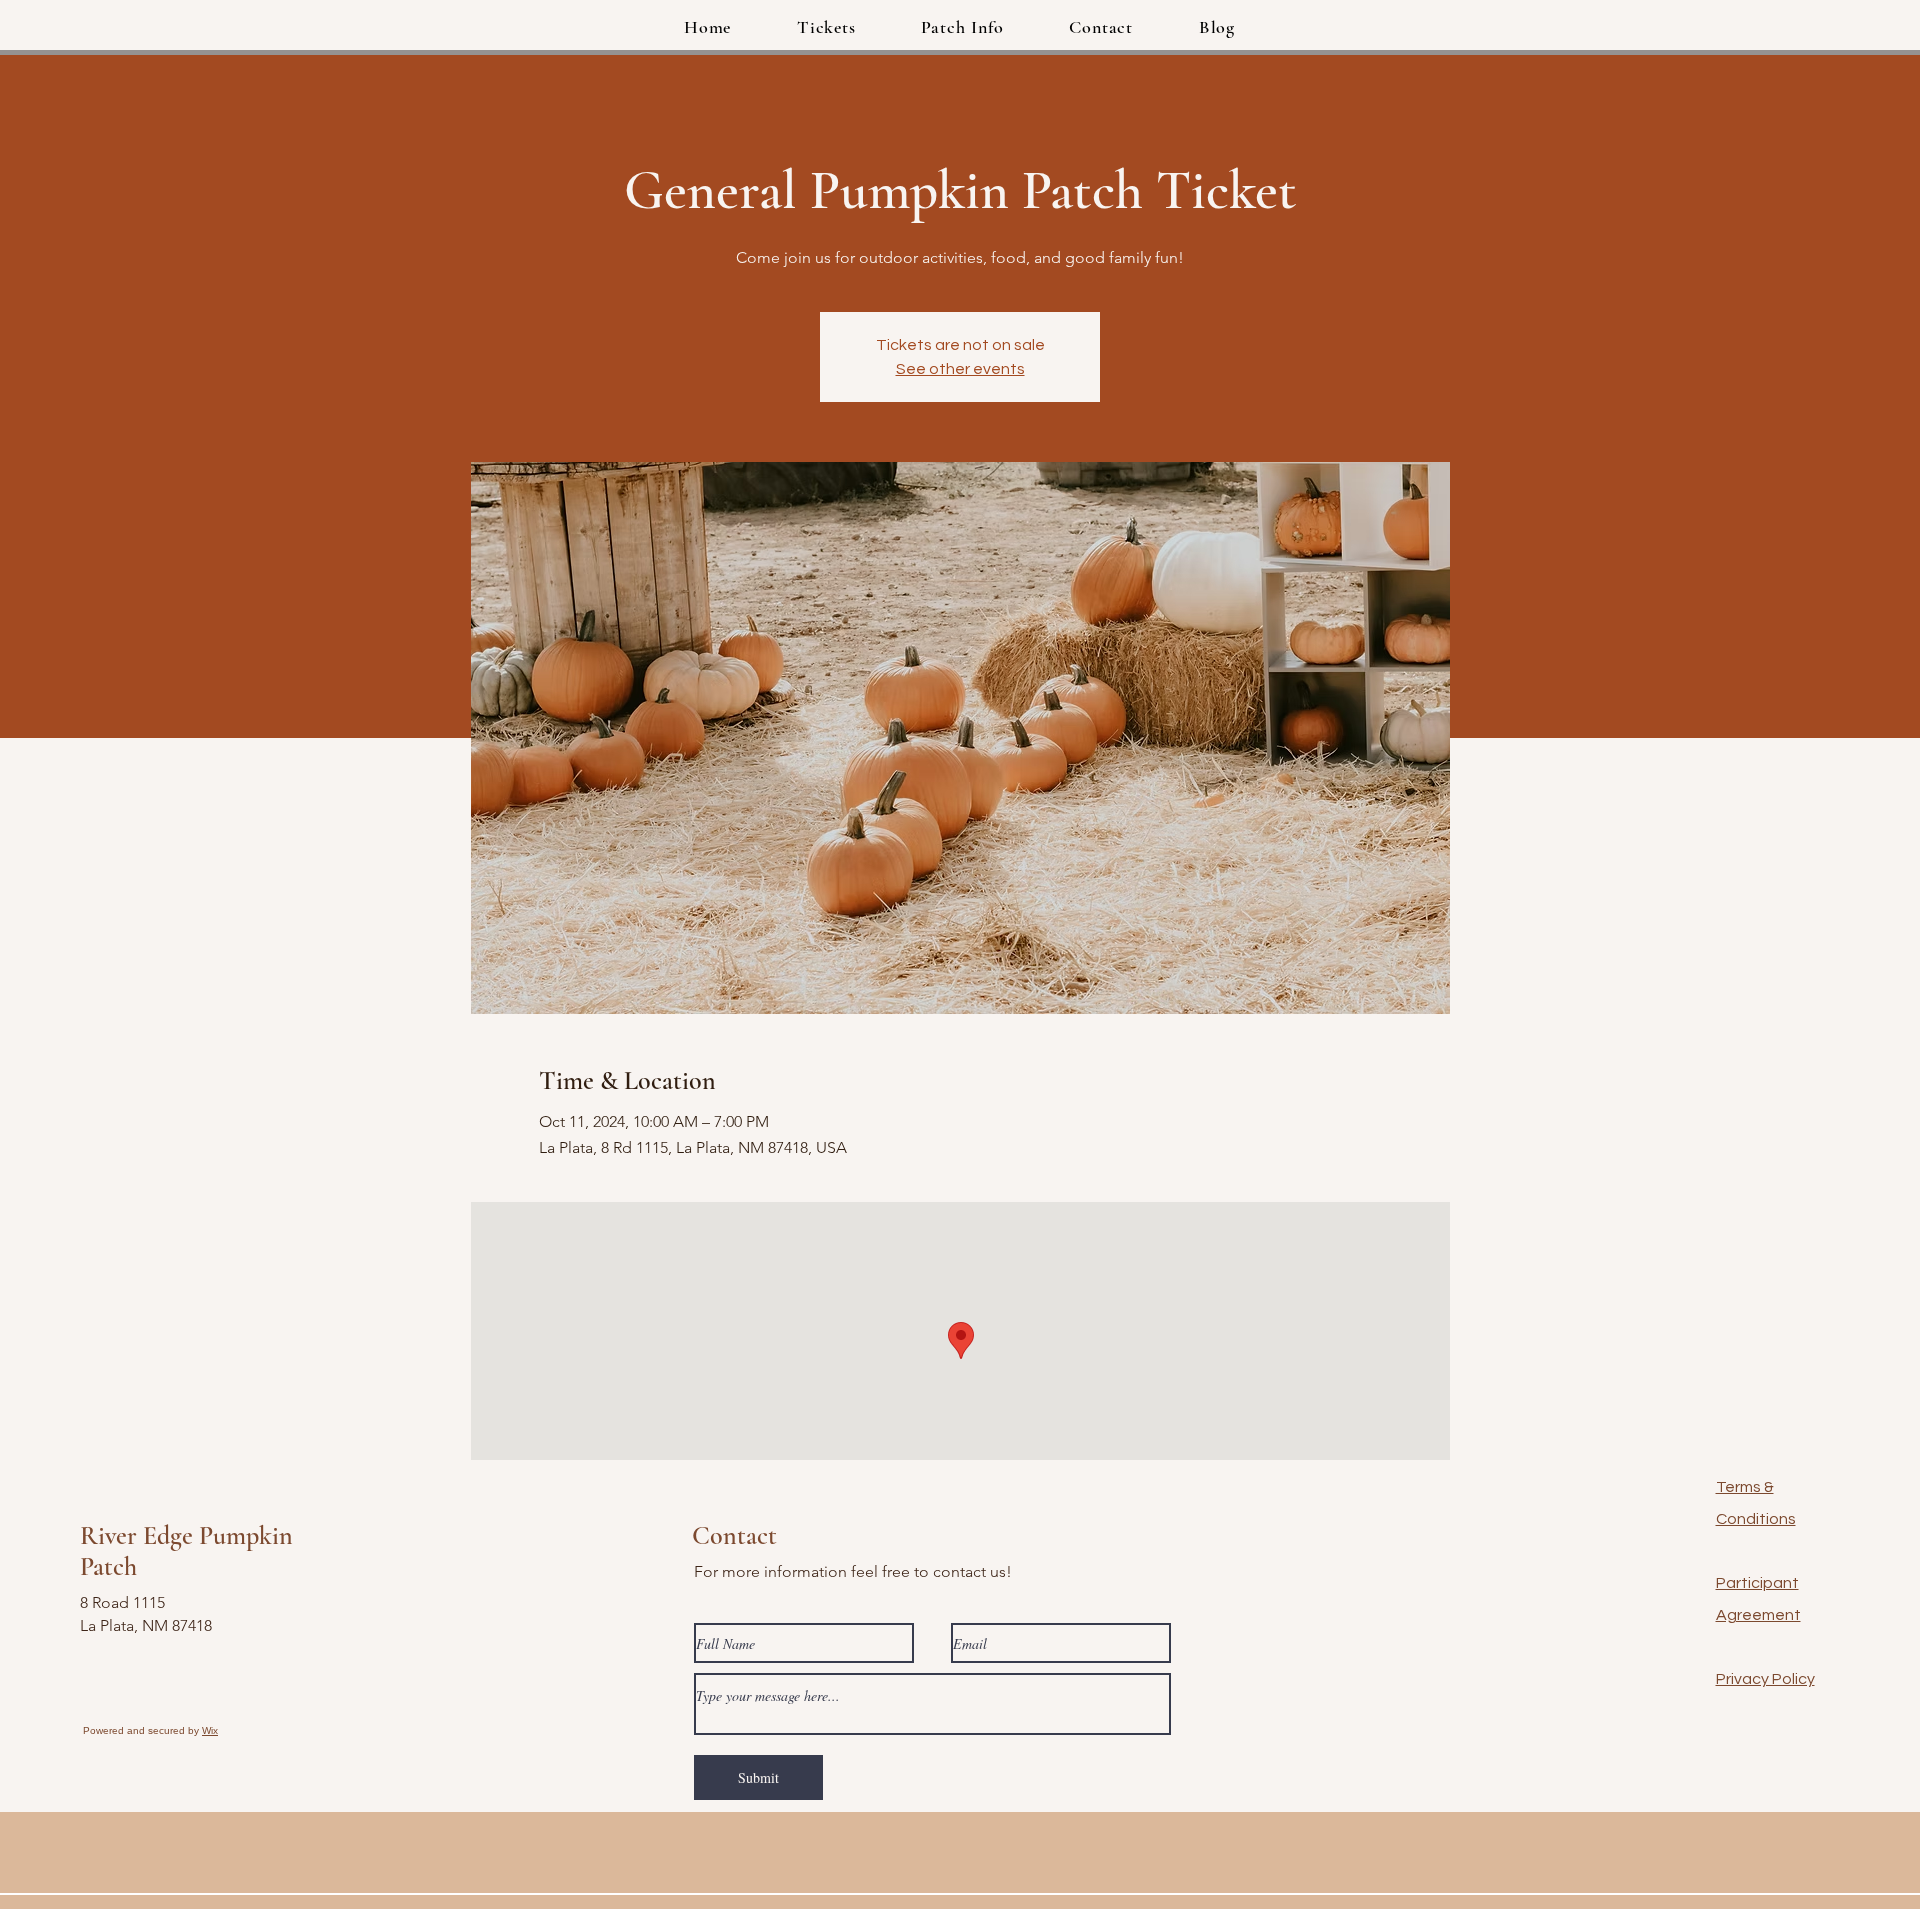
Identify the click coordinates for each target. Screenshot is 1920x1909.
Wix (210, 1730)
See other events (960, 369)
